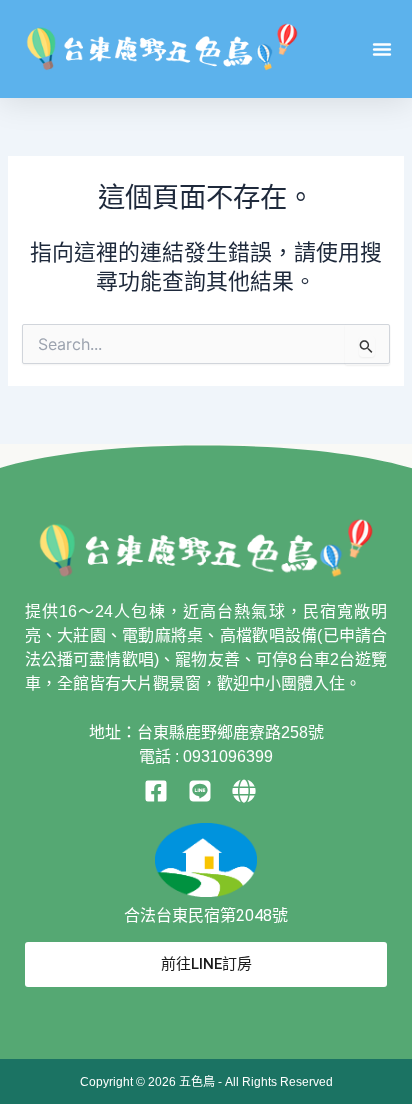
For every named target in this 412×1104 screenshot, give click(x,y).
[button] (382, 49)
